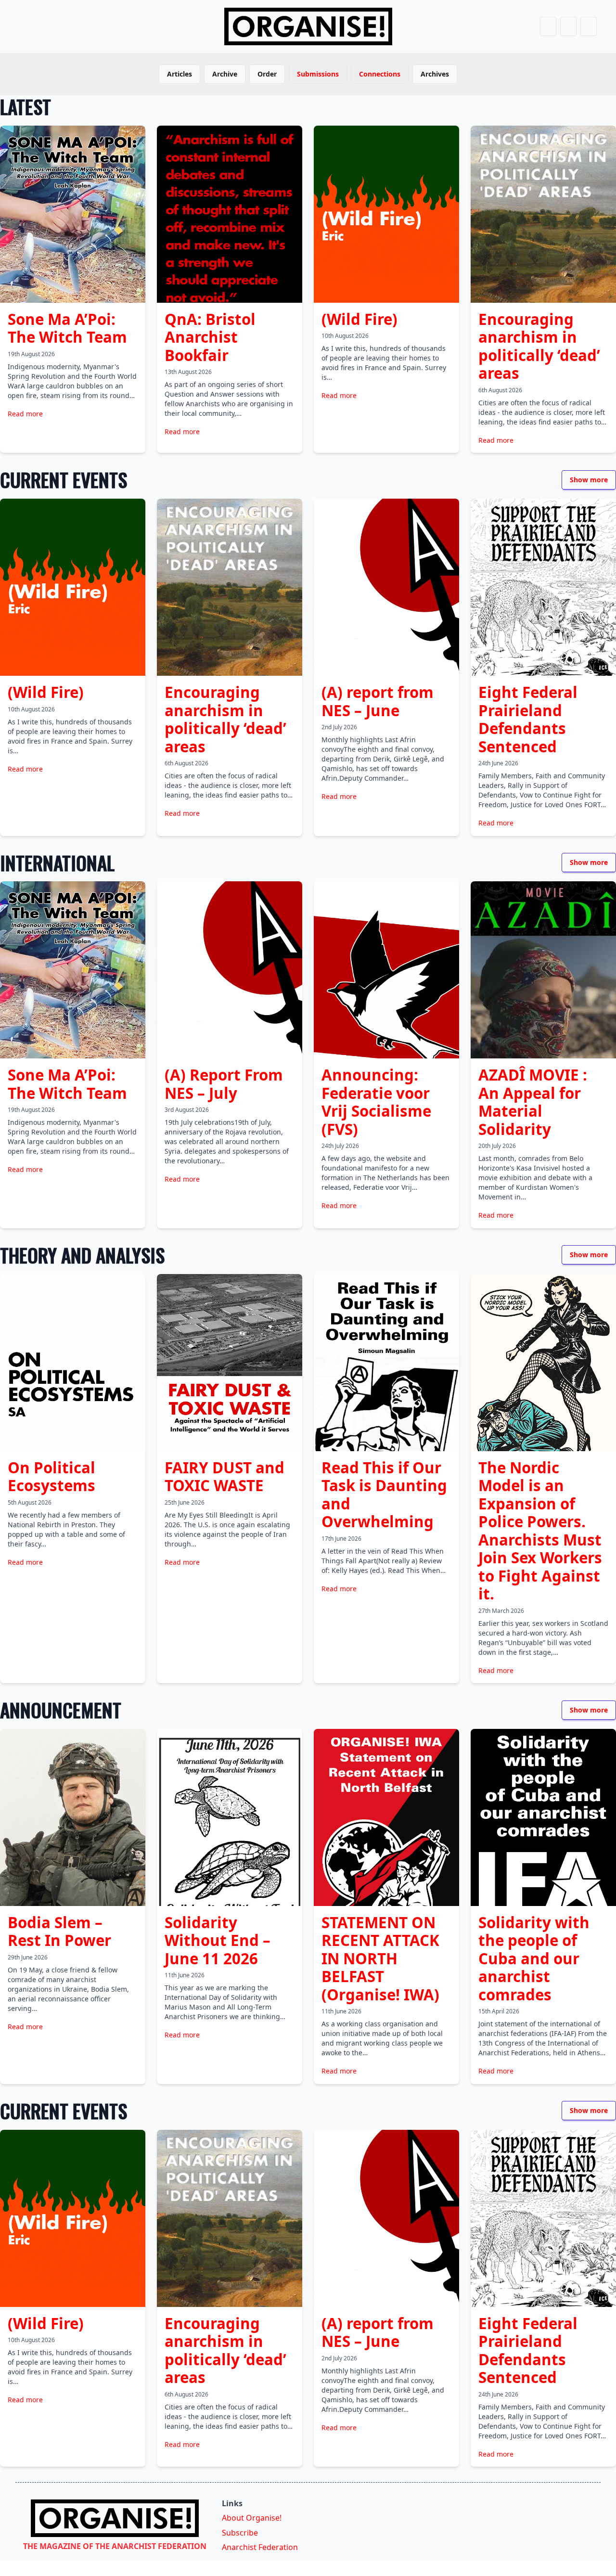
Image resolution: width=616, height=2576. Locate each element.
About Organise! (252, 2518)
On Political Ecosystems (51, 1477)
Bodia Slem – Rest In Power (59, 1932)
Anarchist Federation (260, 2547)
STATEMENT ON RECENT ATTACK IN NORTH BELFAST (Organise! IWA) (380, 1958)
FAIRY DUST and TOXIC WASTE (225, 1477)
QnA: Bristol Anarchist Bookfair (210, 337)
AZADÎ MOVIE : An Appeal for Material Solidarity (533, 1102)
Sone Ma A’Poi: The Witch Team (67, 328)
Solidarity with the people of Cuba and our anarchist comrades (534, 1958)
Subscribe (240, 2533)
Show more (589, 480)
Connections (380, 74)
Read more (25, 414)
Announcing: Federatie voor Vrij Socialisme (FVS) (376, 1102)
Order (267, 74)
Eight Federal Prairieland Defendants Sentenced (528, 719)
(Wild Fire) (359, 319)
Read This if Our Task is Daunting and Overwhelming (384, 1495)
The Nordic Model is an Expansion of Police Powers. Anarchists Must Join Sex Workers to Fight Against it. (540, 1531)
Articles (180, 74)
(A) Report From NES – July (224, 1084)
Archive (225, 74)
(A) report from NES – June (378, 701)
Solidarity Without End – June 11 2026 (218, 1940)
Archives (435, 74)
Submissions (318, 74)
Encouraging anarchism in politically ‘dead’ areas (539, 346)
